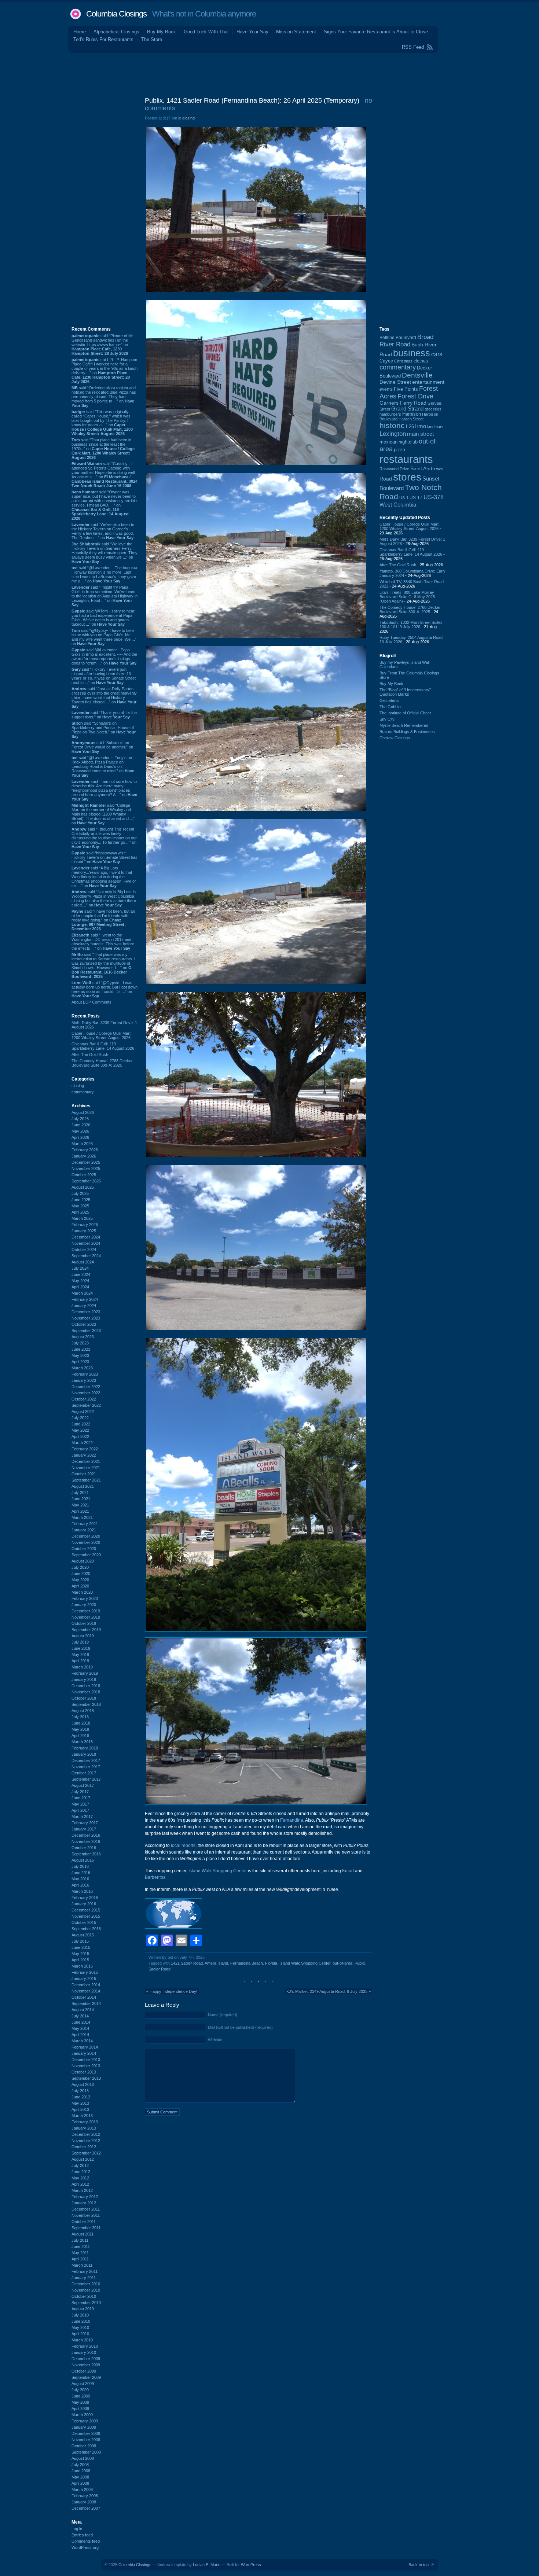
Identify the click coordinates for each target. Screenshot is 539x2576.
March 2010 (82, 2340)
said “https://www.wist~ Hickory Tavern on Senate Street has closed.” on (104, 857)
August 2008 (83, 2458)
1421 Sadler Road (187, 1963)
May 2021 (80, 1505)
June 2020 (81, 1574)
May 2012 (80, 2178)
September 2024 (86, 1256)
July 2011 (80, 2240)
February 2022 (85, 1449)
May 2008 (80, 2477)
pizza (399, 450)
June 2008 (81, 2471)
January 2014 (84, 2053)
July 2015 (80, 1941)
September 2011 (86, 2228)
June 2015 (81, 1947)
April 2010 (80, 2334)
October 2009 (84, 2371)
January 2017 (84, 1829)
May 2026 (80, 1131)
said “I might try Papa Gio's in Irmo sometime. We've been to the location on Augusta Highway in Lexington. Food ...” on (104, 596)
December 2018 (86, 1686)
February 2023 (85, 1374)
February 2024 (85, 1299)
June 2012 (81, 2172)
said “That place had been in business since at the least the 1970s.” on (103, 449)
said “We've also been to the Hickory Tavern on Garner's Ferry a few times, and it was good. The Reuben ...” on (103, 531)
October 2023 (84, 1324)
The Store (152, 39)
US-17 (416, 498)
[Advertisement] (269, 73)
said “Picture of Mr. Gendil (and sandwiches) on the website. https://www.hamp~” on (103, 345)
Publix (360, 1963)
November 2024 (86, 1243)
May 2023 (80, 1355)
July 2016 (80, 1866)
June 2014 (81, 2022)
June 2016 (81, 1873)
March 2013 (82, 2116)
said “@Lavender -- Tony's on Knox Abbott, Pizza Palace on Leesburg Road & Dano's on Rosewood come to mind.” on (103, 766)
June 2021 (81, 1499)
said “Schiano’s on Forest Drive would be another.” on (102, 747)
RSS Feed (413, 47)
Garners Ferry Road (403, 403)
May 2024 (80, 1281)
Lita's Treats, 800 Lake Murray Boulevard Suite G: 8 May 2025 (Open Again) (407, 597)
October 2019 (84, 1623)
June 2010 (81, 2321)
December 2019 (86, 1611)
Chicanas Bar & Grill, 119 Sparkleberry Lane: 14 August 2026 (103, 1046)
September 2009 (86, 2377)
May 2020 (80, 1580)
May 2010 (80, 2327)
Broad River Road (406, 341)
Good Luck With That (206, 32)
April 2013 (80, 2109)
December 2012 (86, 2134)
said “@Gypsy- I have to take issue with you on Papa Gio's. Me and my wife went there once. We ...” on (104, 637)
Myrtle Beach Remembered (404, 725)
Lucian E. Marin (207, 2565)
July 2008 (80, 2465)
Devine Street (395, 382)
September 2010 (86, 2303)
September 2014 (86, 2003)
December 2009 (86, 2359)
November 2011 (86, 2215)
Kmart (348, 1871)
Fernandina (292, 1820)
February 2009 (85, 2421)
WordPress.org (85, 2547)
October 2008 (84, 2446)
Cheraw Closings (395, 738)
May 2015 (80, 1954)
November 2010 (86, 2290)
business (412, 353)
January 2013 (84, 2128)
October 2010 (84, 2296)
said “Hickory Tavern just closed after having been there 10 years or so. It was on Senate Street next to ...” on (104, 676)
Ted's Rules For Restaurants (103, 39)
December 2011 (86, 2209)
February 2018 (85, 1748)
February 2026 (85, 1150)
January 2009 (84, 2427)
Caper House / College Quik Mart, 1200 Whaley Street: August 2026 (102, 1035)
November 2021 (86, 1468)
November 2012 (86, 2141)
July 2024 (80, 1268)
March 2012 (82, 2190)
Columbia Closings (116, 14)
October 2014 (84, 1997)
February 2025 (85, 1225)
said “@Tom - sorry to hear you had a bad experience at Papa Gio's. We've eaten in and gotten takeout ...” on (103, 618)
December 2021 (86, 1461)
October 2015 (84, 1922)
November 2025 (86, 1169)
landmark (435, 427)
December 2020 (86, 1536)
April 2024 (80, 1287)
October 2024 (84, 1250)
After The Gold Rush (90, 1055)
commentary (83, 1092)
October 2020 (84, 1549)
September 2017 (86, 1779)
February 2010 (85, 2346)
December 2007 (86, 2508)
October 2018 (84, 1698)
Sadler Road (159, 1969)
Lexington (393, 434)
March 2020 (82, 1592)
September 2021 (86, 1480)
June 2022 (81, 1424)
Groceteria (389, 700)
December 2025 (86, 1162)
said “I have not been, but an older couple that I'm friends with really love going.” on (103, 920)
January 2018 (84, 1754)
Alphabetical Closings (116, 32)
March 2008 (82, 2489)
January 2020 (84, 1605)
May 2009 (80, 2402)
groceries (433, 409)
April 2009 (80, 2408)
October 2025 (84, 1175)
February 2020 (85, 1598)
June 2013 (81, 2097)
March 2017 (82, 1817)
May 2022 (80, 1430)
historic (392, 426)
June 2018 (81, 1723)
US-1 (404, 498)
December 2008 (86, 2433)
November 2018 (86, 1692)
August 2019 (83, 1636)
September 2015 (86, 1929)
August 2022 (83, 1412)
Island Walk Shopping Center (218, 1871)
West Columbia (398, 505)
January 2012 (84, 2203)
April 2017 (80, 1810)
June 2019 (81, 1648)
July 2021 (80, 1493)
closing (78, 1086)
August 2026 (83, 1112)
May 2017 (80, 1804)
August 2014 (83, 2010)
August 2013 (83, 2084)
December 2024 (86, 1237)
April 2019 (80, 1661)
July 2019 (80, 1642)
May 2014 (80, 2028)
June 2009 (81, 2396)
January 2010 (84, 2352)
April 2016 (80, 1885)
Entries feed (82, 2535)
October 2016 (84, 1848)
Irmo (421, 426)
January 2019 (84, 1679)
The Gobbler (391, 707)
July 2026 (80, 1119)
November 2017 (86, 1767)
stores (407, 477)
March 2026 (82, 1144)
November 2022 (86, 1393)
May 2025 (80, 1206)
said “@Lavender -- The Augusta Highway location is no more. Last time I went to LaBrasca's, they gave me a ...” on (104, 574)
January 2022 (84, 1455)
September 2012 (86, 2153)
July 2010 (80, 2315)
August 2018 (83, 1711)
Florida (271, 1963)
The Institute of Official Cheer (405, 713)
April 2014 (80, 2035)
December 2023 (86, 1312)
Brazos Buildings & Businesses (407, 732)
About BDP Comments (91, 1002)
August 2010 (83, 2309)
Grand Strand (407, 409)
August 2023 (83, 1337)
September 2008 (86, 2452)
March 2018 (82, 1742)
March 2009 (82, 2415)
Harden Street (411, 419)
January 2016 (84, 1904)
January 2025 (84, 1231)
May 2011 (80, 2253)
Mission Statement (296, 32)
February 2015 (85, 1972)
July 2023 (80, 1343)
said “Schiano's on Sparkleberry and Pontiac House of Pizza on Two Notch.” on (104, 730)
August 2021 (83, 1486)
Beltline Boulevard (398, 338)
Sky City (387, 719)
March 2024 (82, 1293)
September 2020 (86, 1555)
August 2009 (83, 2384)
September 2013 (86, 2078)
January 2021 (84, 1530)
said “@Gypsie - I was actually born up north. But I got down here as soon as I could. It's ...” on (104, 989)
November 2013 (86, 2066)
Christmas (403, 361)
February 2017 (85, 1823)
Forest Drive (415, 396)
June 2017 (81, 1798)
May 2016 (80, 1879)
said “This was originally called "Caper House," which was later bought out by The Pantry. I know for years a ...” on (102, 423)
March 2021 (82, 1517)
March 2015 (82, 1966)
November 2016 (86, 1841)
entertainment (428, 382)
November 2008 (86, 2440)
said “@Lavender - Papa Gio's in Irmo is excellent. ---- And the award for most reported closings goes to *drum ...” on (104, 656)
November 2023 (86, 1318)
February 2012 (85, 2197)
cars (437, 354)
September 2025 (86, 1181)
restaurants (406, 459)
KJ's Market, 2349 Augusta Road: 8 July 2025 (327, 1991)
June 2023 (81, 1349)
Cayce (386, 361)
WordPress (251, 2565)
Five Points (406, 389)
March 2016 (82, 1891)
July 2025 (80, 1193)
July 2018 (80, 1717)
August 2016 (83, 1860)
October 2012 (84, 2147)
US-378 (434, 497)
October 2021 (84, 1474)
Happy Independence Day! (173, 1991)
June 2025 (81, 1200)
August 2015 (83, 1935)
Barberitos (155, 1877)
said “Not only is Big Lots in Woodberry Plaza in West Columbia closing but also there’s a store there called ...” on (104, 898)
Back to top (419, 2565)
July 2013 (80, 2091)
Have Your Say (252, 32)
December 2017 (86, 1760)
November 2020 (86, 1542)
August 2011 (82, 2234)
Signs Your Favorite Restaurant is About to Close (376, 32)
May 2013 (80, 2103)
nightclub (408, 442)
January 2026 (84, 1156)
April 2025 (80, 1212)
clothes (421, 361)
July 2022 (80, 1418)
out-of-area (342, 1963)
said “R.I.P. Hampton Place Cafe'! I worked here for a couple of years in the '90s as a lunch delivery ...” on (104, 371)
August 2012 (83, 2159)
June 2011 (81, 2246)
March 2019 (82, 1667)
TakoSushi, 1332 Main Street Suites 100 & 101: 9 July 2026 (411, 625)
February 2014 (85, 2047)
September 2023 (86, 1331)
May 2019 (80, 1655)
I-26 (410, 427)
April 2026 (80, 1137)
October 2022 (84, 1399)
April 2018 (80, 1736)
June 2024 (81, 1274)
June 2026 (81, 1125)
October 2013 (84, 2072)
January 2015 (84, 1979)
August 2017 (83, 1785)
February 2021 (85, 1524)
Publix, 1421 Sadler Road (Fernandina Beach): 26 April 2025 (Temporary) (252, 100)
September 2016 (86, 1854)
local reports (183, 1845)
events (386, 389)
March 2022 (82, 1443)
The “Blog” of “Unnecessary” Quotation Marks (405, 692)
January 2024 (84, 1306)
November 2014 (86, 1991)
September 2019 (86, 1630)
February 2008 (85, 2496)
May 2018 (80, 1729)
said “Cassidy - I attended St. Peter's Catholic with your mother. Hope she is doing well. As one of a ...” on (104, 475)
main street (420, 434)
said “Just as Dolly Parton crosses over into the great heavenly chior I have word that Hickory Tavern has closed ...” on (104, 698)
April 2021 (80, 1511)
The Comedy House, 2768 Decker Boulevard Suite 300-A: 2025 (102, 1063)
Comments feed (86, 2541)
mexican (388, 442)
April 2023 (80, 1362)
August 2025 (83, 1187)
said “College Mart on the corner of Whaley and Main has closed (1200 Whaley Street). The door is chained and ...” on (103, 814)
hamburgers (390, 414)
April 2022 (80, 1436)
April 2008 (80, 2483)
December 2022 (86, 1387)
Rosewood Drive (394, 469)
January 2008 (84, 2502)
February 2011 (85, 2271)
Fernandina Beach (247, 1963)
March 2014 (82, 2041)
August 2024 (83, 1262)
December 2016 (86, 1835)
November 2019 (86, 1617)
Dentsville (417, 375)
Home (80, 32)
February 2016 (85, 1898)
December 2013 (86, 2060)
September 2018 (86, 1704)
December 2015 (86, 1910)
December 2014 (86, 1985)
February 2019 (85, 1673)
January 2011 (84, 2278)
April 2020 (80, 1586)
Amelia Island (216, 1963)
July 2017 (80, 1792)
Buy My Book (162, 32)
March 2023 (82, 1368)
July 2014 (80, 2016)
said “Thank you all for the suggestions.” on (104, 715)
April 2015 (80, 1960)
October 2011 (84, 2222)
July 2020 (80, 1567)
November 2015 (86, 1916)
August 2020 (83, 1561)
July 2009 (80, 2390)
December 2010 (86, 2284)
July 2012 (80, 2165)
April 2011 (80, 2259)
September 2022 (86, 1405)
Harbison (412, 414)
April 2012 (80, 2184)
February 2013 (85, 2122)
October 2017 (84, 1773)
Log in (77, 2529)
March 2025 (82, 1218)
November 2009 (86, 2365)
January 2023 (84, 1380)
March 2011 (82, 2265)
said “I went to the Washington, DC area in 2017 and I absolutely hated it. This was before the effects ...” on (103, 942)
